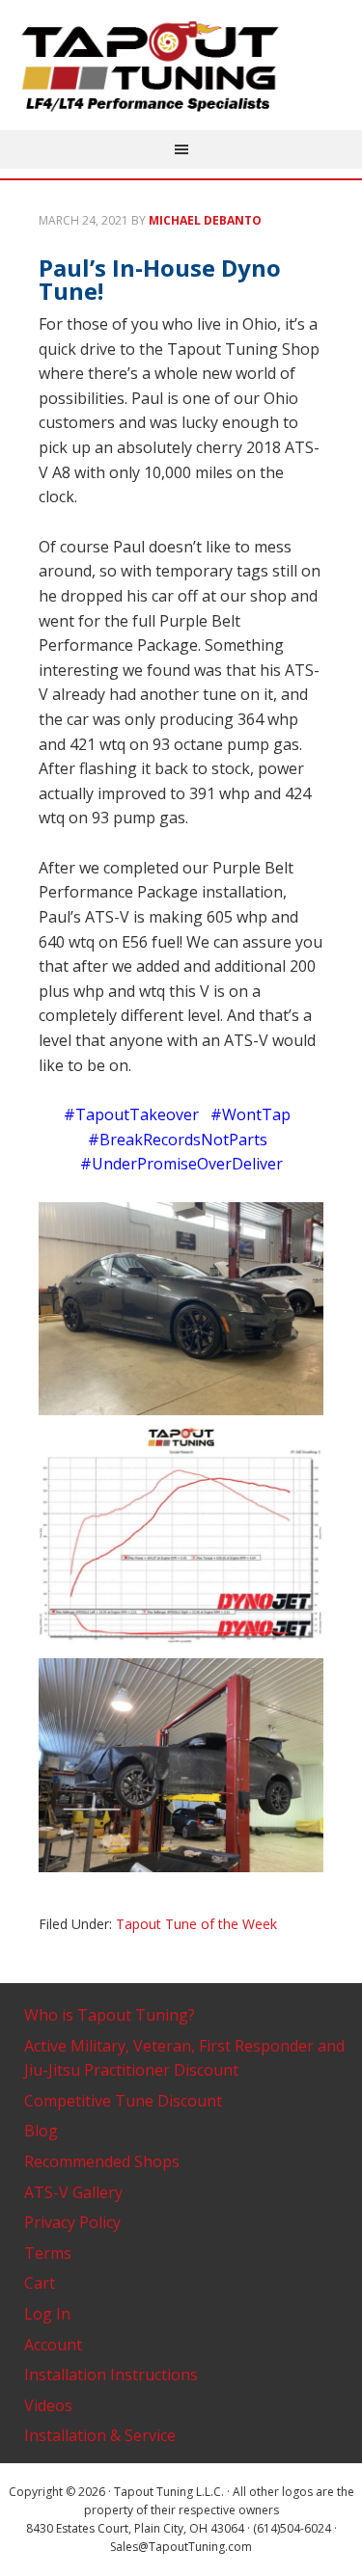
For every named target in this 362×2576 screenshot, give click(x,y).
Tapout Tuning (181, 67)
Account (53, 2345)
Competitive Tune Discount (123, 2101)
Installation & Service (100, 2435)
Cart (40, 2283)
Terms (48, 2253)
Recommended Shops (102, 2161)
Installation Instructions (111, 2375)
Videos (48, 2405)
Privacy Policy (72, 2222)
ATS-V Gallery (73, 2192)
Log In (47, 2314)
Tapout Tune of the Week (196, 1924)
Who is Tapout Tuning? (110, 2015)
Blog (41, 2131)
